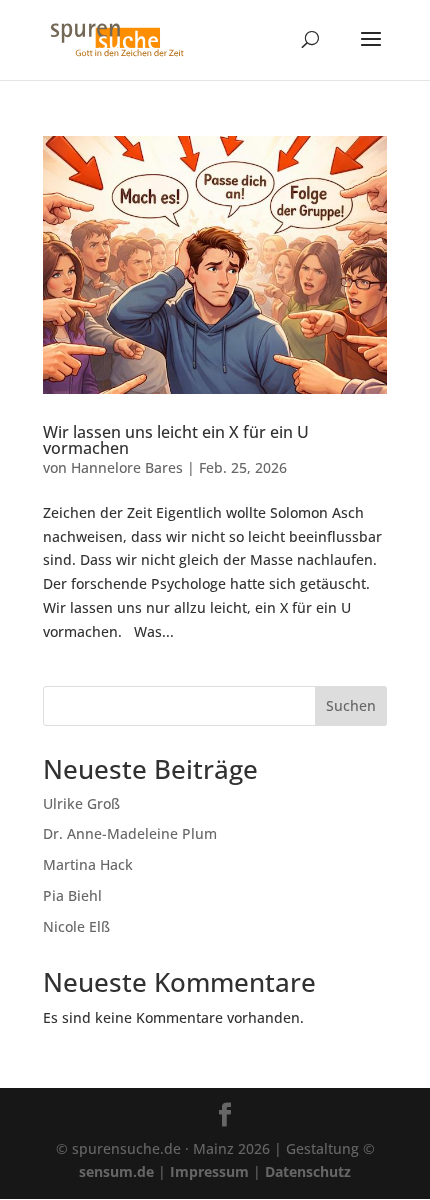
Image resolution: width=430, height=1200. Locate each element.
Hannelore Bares (127, 467)
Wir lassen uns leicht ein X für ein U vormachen (176, 440)
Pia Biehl (72, 895)
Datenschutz (308, 1171)
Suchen (351, 705)
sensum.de (116, 1171)
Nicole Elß (76, 926)
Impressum (209, 1171)
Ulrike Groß (81, 803)
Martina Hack (88, 864)
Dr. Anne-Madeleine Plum (130, 833)
